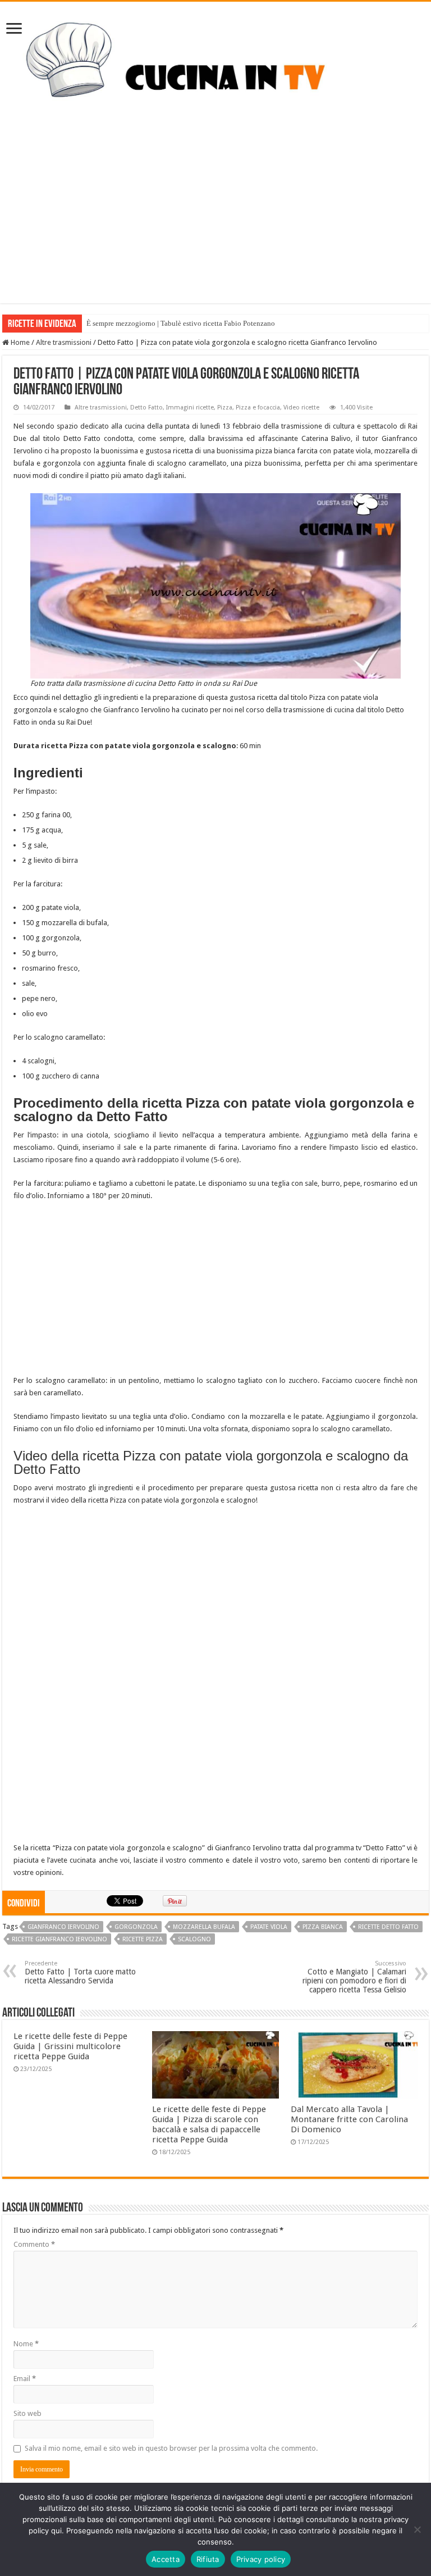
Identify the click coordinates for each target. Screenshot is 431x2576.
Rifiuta (208, 2559)
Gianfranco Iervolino (63, 1927)
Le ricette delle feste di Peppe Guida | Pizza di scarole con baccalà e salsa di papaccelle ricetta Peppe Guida (209, 2124)
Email (25, 2379)
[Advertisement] (215, 225)
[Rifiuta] (417, 2529)
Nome (26, 2344)
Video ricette (301, 408)
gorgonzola (136, 1927)
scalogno (194, 1939)
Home (19, 342)
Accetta (166, 2559)
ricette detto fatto (388, 1927)
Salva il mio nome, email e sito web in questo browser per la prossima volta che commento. (171, 2448)
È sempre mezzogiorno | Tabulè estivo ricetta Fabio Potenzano (181, 323)
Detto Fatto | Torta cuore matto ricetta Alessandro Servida (80, 1972)
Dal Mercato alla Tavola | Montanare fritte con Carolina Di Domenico (349, 2119)
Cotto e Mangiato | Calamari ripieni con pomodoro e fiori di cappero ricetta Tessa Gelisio (354, 1977)
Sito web (27, 2413)
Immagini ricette (190, 408)
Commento (34, 2244)
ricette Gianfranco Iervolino (59, 1939)
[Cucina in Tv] (215, 69)
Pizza (225, 408)
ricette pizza (143, 1939)
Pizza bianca (323, 1927)
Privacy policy (261, 2559)
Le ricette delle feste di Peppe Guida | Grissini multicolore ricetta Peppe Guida (70, 2046)
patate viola (269, 1927)
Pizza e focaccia (258, 408)
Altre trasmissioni (64, 342)
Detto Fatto (146, 408)
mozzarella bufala (204, 1927)
